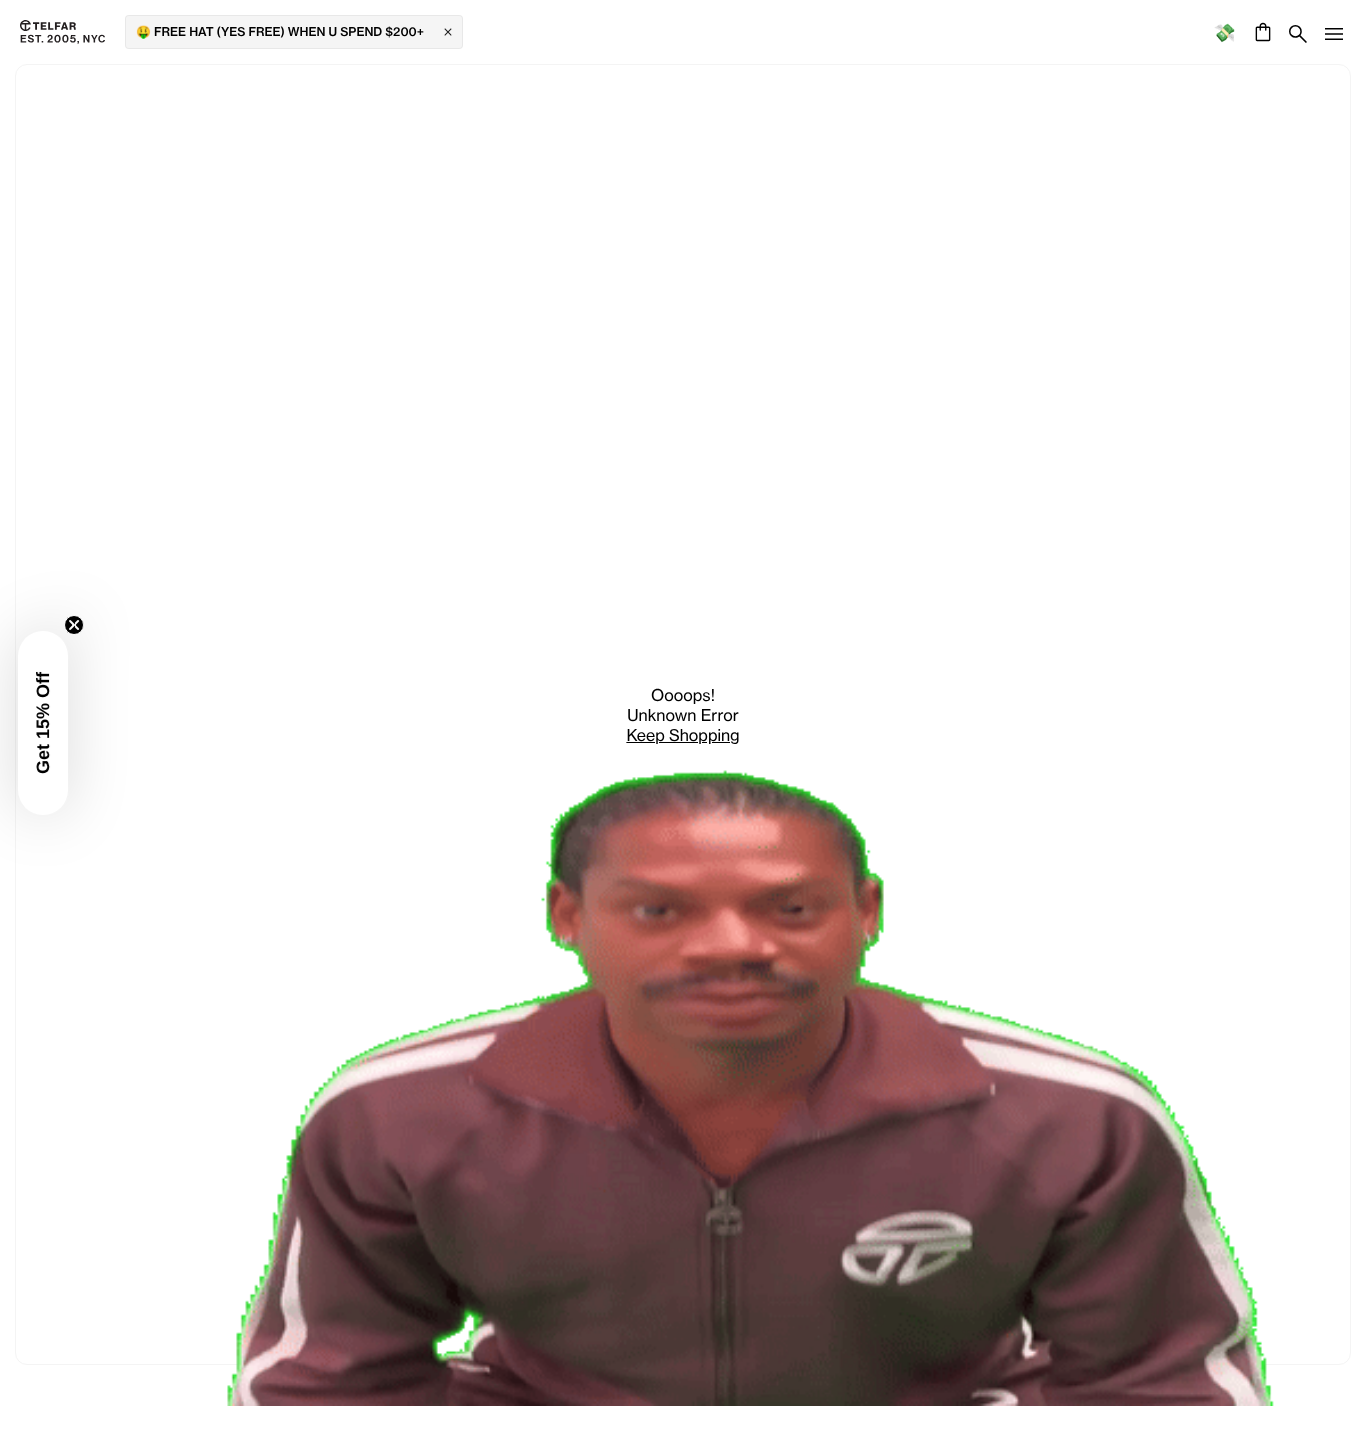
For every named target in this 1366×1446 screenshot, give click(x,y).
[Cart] (1260, 32)
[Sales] (1224, 32)
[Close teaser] (76, 625)
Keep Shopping (682, 735)
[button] (45, 723)
